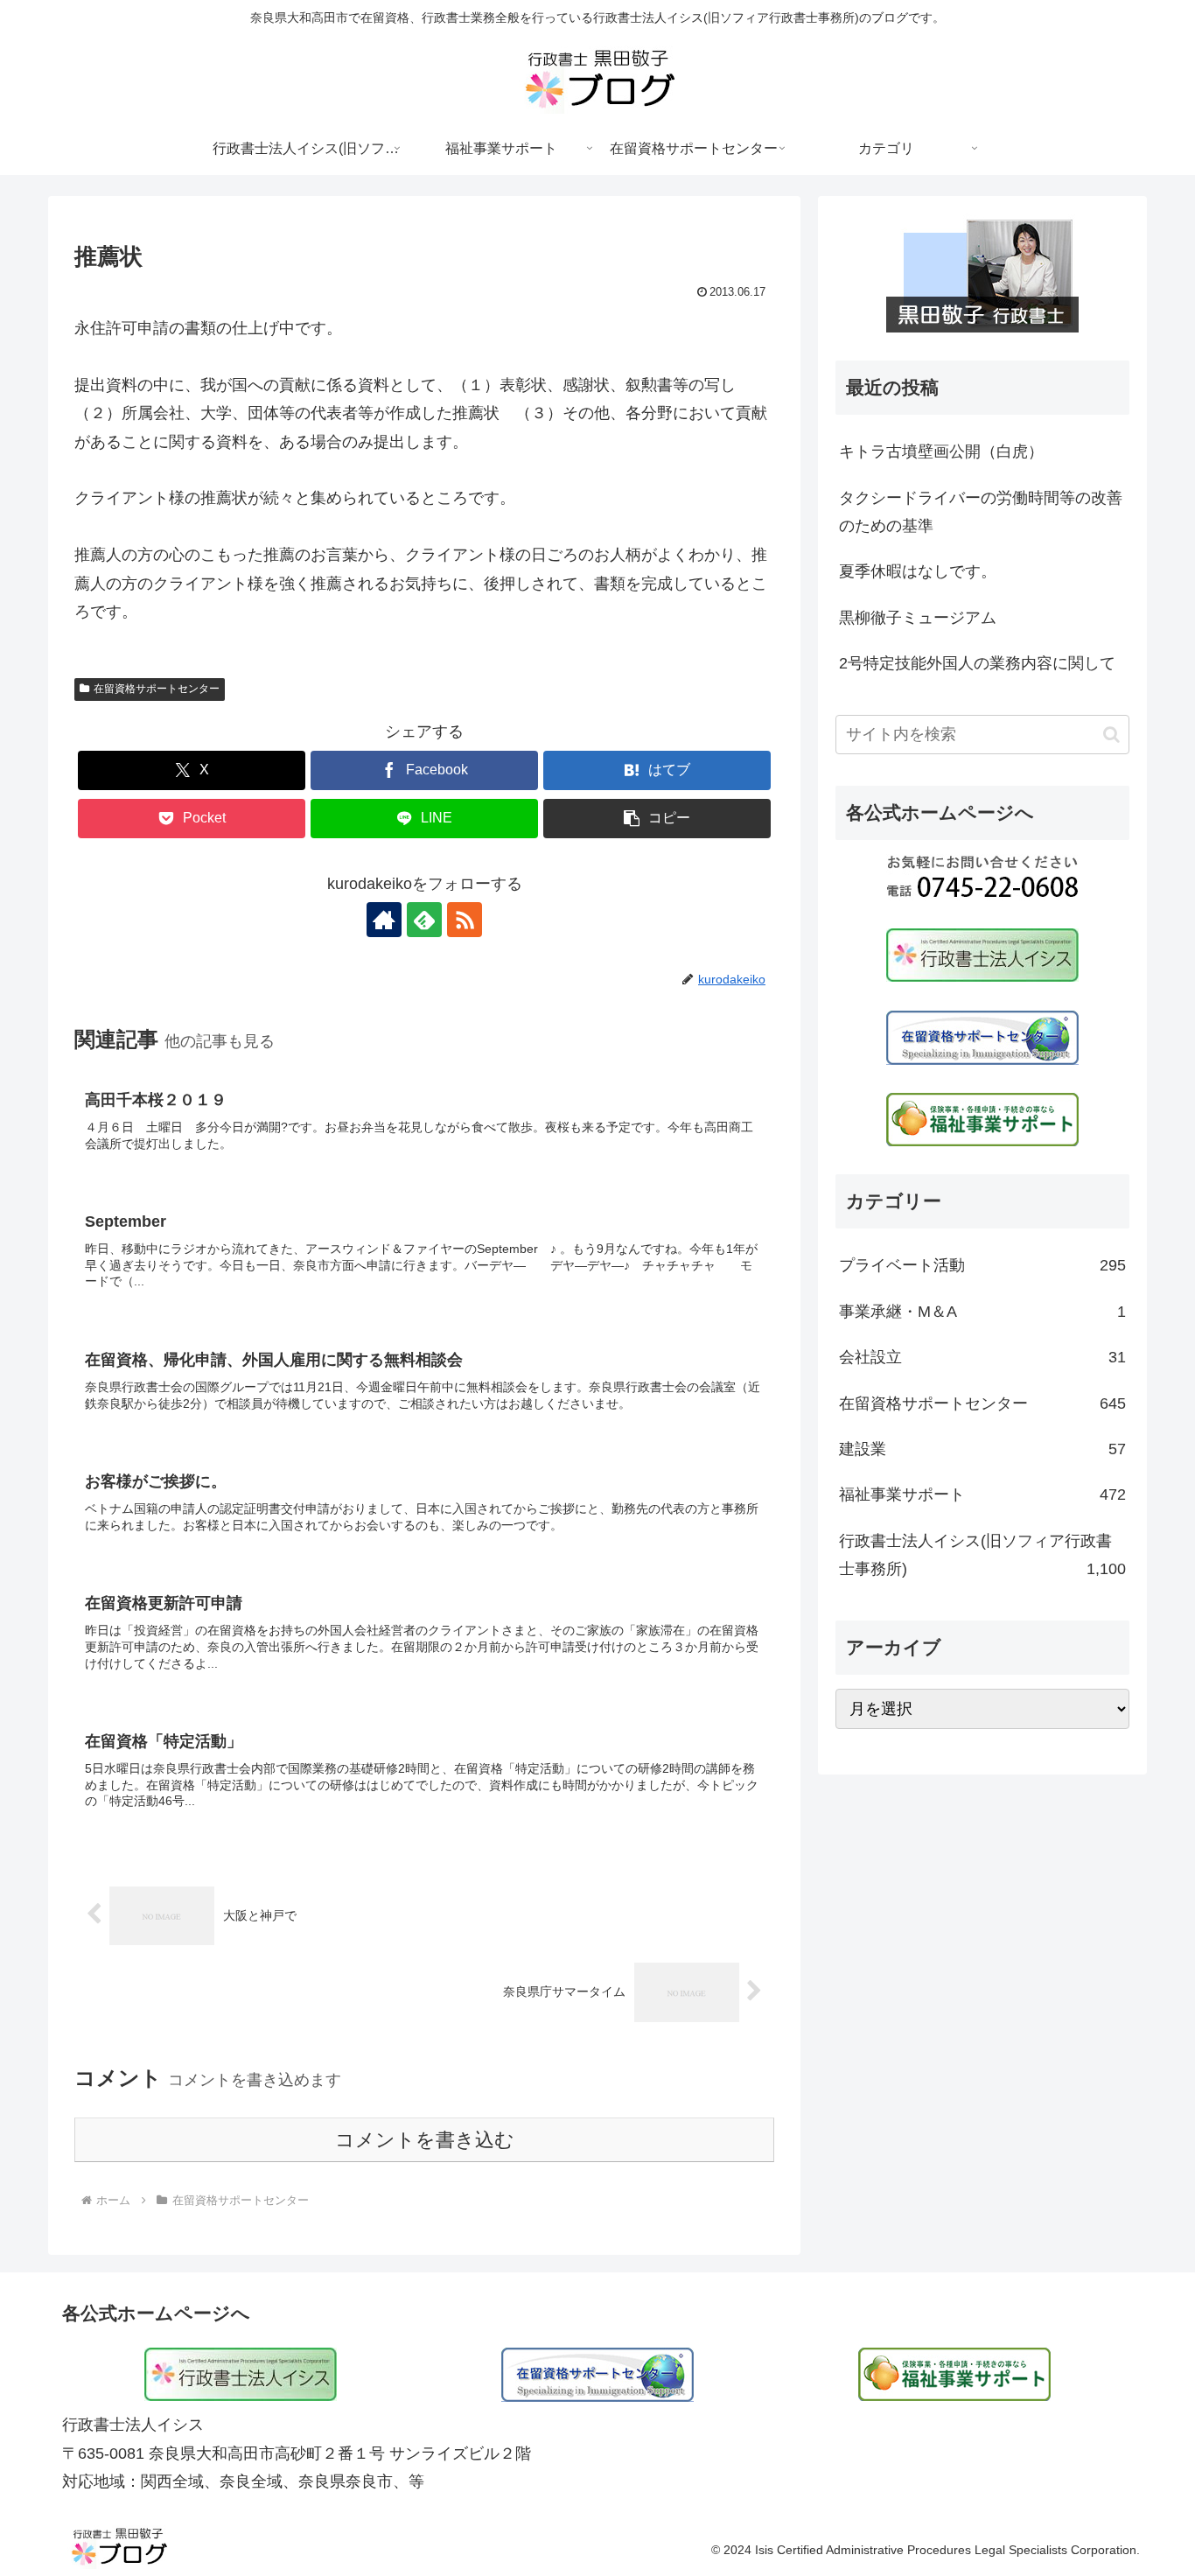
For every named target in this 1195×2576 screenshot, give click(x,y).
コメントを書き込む (425, 2140)
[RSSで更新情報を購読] (465, 920)
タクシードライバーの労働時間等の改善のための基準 (981, 512)
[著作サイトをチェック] (384, 920)
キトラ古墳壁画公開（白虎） (941, 451)
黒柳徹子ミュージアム (918, 618)
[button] (657, 819)
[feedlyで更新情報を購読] (424, 920)
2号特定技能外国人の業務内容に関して (977, 663)
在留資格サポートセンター (157, 689)
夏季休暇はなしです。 (918, 571)
